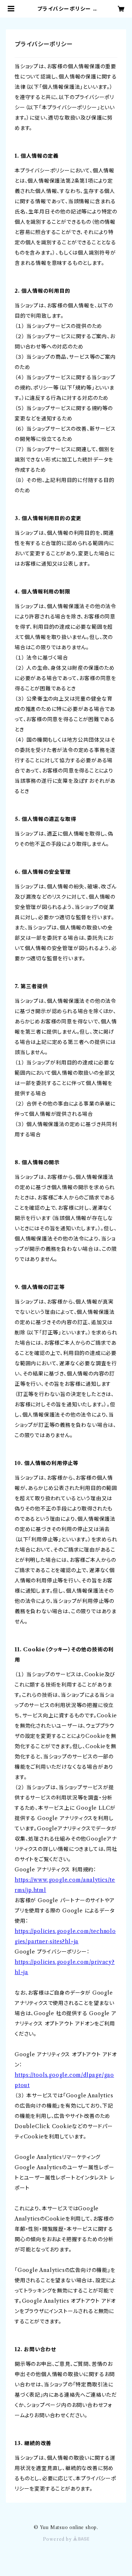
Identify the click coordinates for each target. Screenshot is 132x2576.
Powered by (58, 2539)
